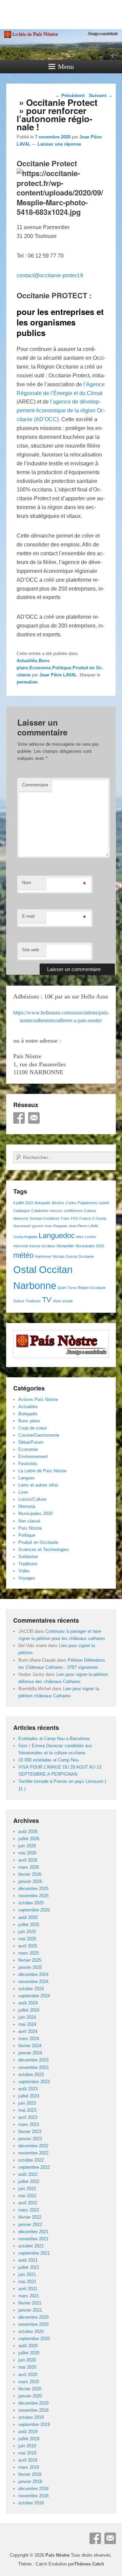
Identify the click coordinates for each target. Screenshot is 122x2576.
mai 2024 (27, 2024)
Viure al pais (63, 1301)
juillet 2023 (29, 2096)
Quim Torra (67, 1288)
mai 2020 (27, 2367)
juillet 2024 (29, 2010)
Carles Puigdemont (81, 1203)
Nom (27, 883)
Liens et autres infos (38, 1485)
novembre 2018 (33, 2496)
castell (104, 1203)
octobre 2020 (31, 2331)
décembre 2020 (33, 2317)
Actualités (27, 661)
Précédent (70, 95)
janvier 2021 (30, 2310)
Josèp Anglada (25, 1237)
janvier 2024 (30, 2053)
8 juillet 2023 (23, 1203)
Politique (62, 668)
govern (38, 1226)
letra (80, 1237)
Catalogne (22, 1211)
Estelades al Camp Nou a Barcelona (54, 1739)
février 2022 (30, 2217)
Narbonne (43, 1256)
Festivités (28, 1464)
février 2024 (30, 2046)
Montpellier (65, 1246)
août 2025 (28, 1917)
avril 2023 (28, 2117)
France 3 (87, 1218)
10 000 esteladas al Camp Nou (48, 1760)
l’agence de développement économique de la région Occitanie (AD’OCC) (61, 410)
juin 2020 (27, 2360)
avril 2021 (28, 2289)
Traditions (28, 1564)
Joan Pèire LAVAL (58, 675)
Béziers (58, 1203)
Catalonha (39, 1211)
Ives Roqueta (56, 1226)
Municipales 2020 (90, 1246)
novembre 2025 (33, 1896)
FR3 (74, 1218)
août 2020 (28, 2346)
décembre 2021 (33, 2232)
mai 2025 (27, 1939)
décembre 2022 (33, 2146)
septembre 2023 (34, 2082)
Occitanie (86, 1256)
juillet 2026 (29, 1839)
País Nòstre (30, 1528)
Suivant (101, 95)
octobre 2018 (31, 2503)
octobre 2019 (31, 2417)
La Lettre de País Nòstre (42, 1471)
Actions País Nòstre (38, 1399)
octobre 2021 (31, 2246)
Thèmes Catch (89, 2564)
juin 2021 (27, 2274)
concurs (56, 1211)
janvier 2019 (30, 2481)
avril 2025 (28, 1946)
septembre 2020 (34, 2339)
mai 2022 (27, 2196)
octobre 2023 (31, 2075)
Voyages (27, 1578)
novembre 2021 (33, 2239)
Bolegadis (43, 1203)
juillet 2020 (29, 2353)
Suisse (19, 1301)
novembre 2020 (33, 2324)
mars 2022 (29, 2210)
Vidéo (24, 1571)
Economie (40, 668)
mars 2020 (29, 2382)
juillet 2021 (29, 2267)
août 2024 (28, 2003)
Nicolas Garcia (65, 1256)
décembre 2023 (33, 2060)
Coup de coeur (33, 1428)
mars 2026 (29, 1867)
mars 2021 (29, 2296)
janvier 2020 (30, 2396)
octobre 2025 (31, 1903)
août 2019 (28, 2432)
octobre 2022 (31, 2160)
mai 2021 (27, 2282)
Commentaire (35, 785)
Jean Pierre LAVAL (84, 1226)
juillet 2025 (29, 1925)
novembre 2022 (33, 2153)
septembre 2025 (34, 1910)
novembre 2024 (33, 1982)
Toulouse (33, 1301)
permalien (27, 682)
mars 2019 (29, 2467)
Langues (27, 1478)
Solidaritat (28, 1557)
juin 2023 (27, 2103)
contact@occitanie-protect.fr (50, 275)
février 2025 (30, 1960)
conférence (73, 1211)
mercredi (21, 1246)
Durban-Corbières (45, 1218)
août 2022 (28, 2174)
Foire (65, 1218)
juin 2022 (27, 2189)
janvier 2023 (30, 2139)
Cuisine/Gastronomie (39, 1435)
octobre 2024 (31, 1989)
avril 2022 (28, 2203)
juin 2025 (27, 1932)
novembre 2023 (33, 2067)
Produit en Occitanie (38, 1542)
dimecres (21, 1218)
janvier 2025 (30, 1967)
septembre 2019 (34, 2424)
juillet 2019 (29, 2439)
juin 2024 (27, 2017)
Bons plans (29, 1421)
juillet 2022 (29, 2181)
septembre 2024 (34, 1996)
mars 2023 (29, 2124)
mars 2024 (29, 2039)
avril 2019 (28, 2460)
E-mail (28, 916)
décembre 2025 (33, 1889)
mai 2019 (27, 2453)
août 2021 (28, 2260)
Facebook (19, 1118)
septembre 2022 (34, 2167)
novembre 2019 (33, 2410)
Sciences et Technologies (44, 1550)
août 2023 (28, 2089)
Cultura (90, 1211)
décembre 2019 (33, 2403)
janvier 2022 (30, 2225)
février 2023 (30, 2132)
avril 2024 (28, 2031)
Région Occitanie (92, 1288)
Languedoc (57, 1236)
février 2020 (30, 2389)
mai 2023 (27, 2110)
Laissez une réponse (59, 144)
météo (23, 1255)
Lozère (90, 1237)
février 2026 (30, 1874)
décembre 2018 (33, 2489)
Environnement (33, 1457)
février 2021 (30, 2303)
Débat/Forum (31, 1442)
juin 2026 (27, 1846)
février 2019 (30, 2474)
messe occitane (42, 1246)
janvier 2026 (30, 1881)
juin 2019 (27, 2446)
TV (47, 1300)
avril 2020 (28, 2375)
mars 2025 (29, 1953)
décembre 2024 (33, 1974)
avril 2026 (28, 1860)
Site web (30, 950)
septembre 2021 (34, 2253)
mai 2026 (27, 1853)
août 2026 (28, 1832)
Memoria (27, 1506)
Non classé (29, 1521)
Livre (23, 1492)
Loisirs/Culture (32, 1499)
